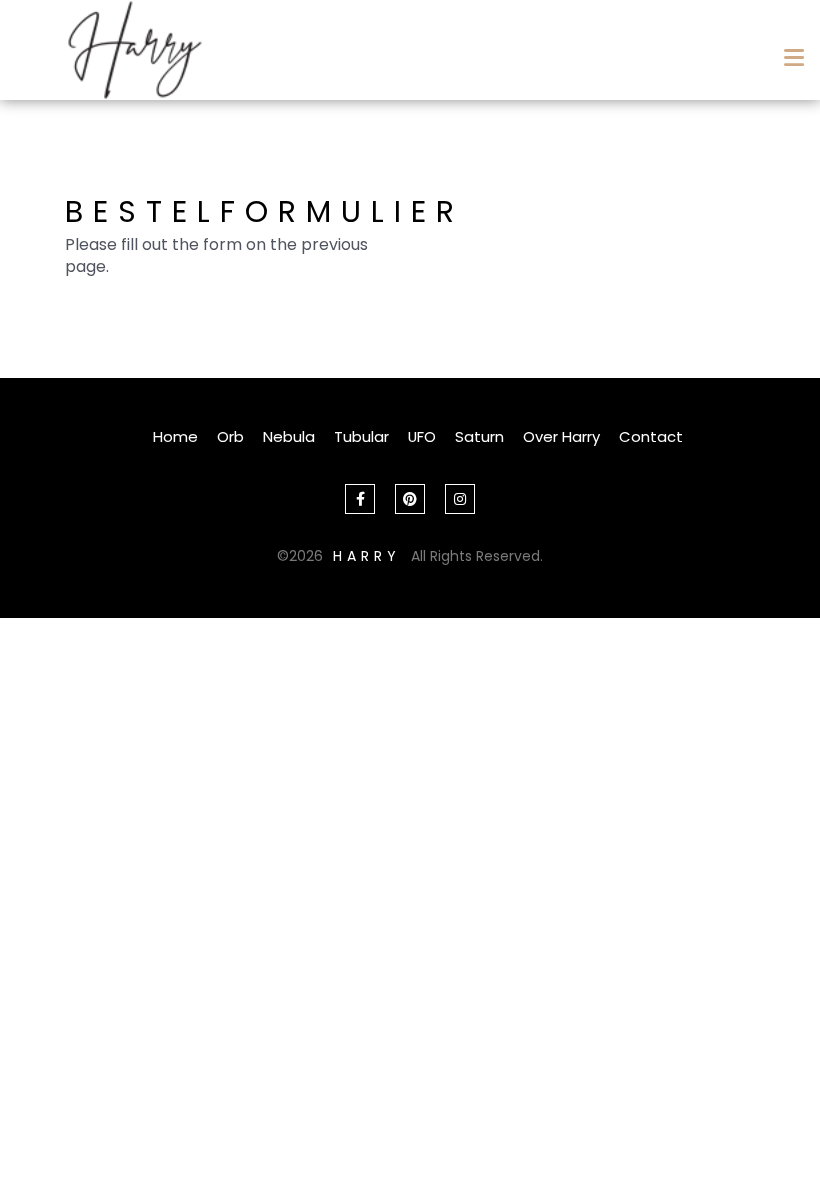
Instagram (460, 499)
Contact (651, 436)
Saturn (479, 436)
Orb (230, 436)
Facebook (360, 499)
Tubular (361, 436)
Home (175, 436)
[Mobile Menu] (790, 51)
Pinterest (410, 499)
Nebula (289, 436)
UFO (422, 436)
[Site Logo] (135, 50)
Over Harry (561, 436)
